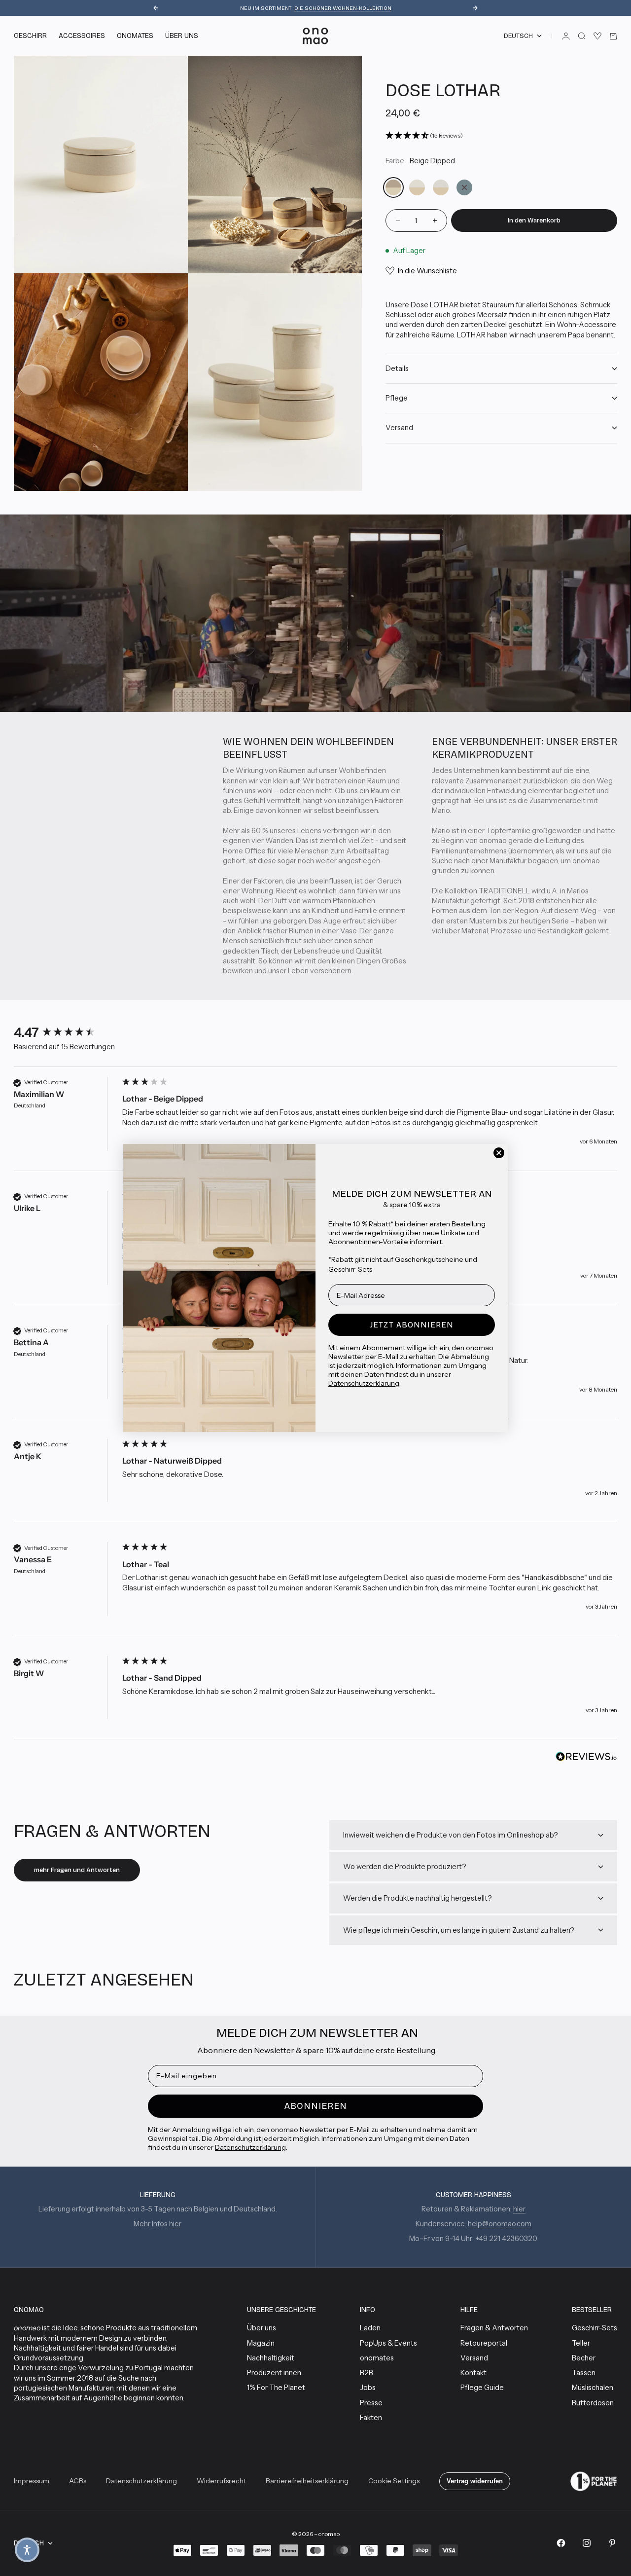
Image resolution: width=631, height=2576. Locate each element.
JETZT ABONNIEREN (412, 1325)
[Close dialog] (499, 1153)
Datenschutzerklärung (364, 1383)
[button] (27, 2550)
